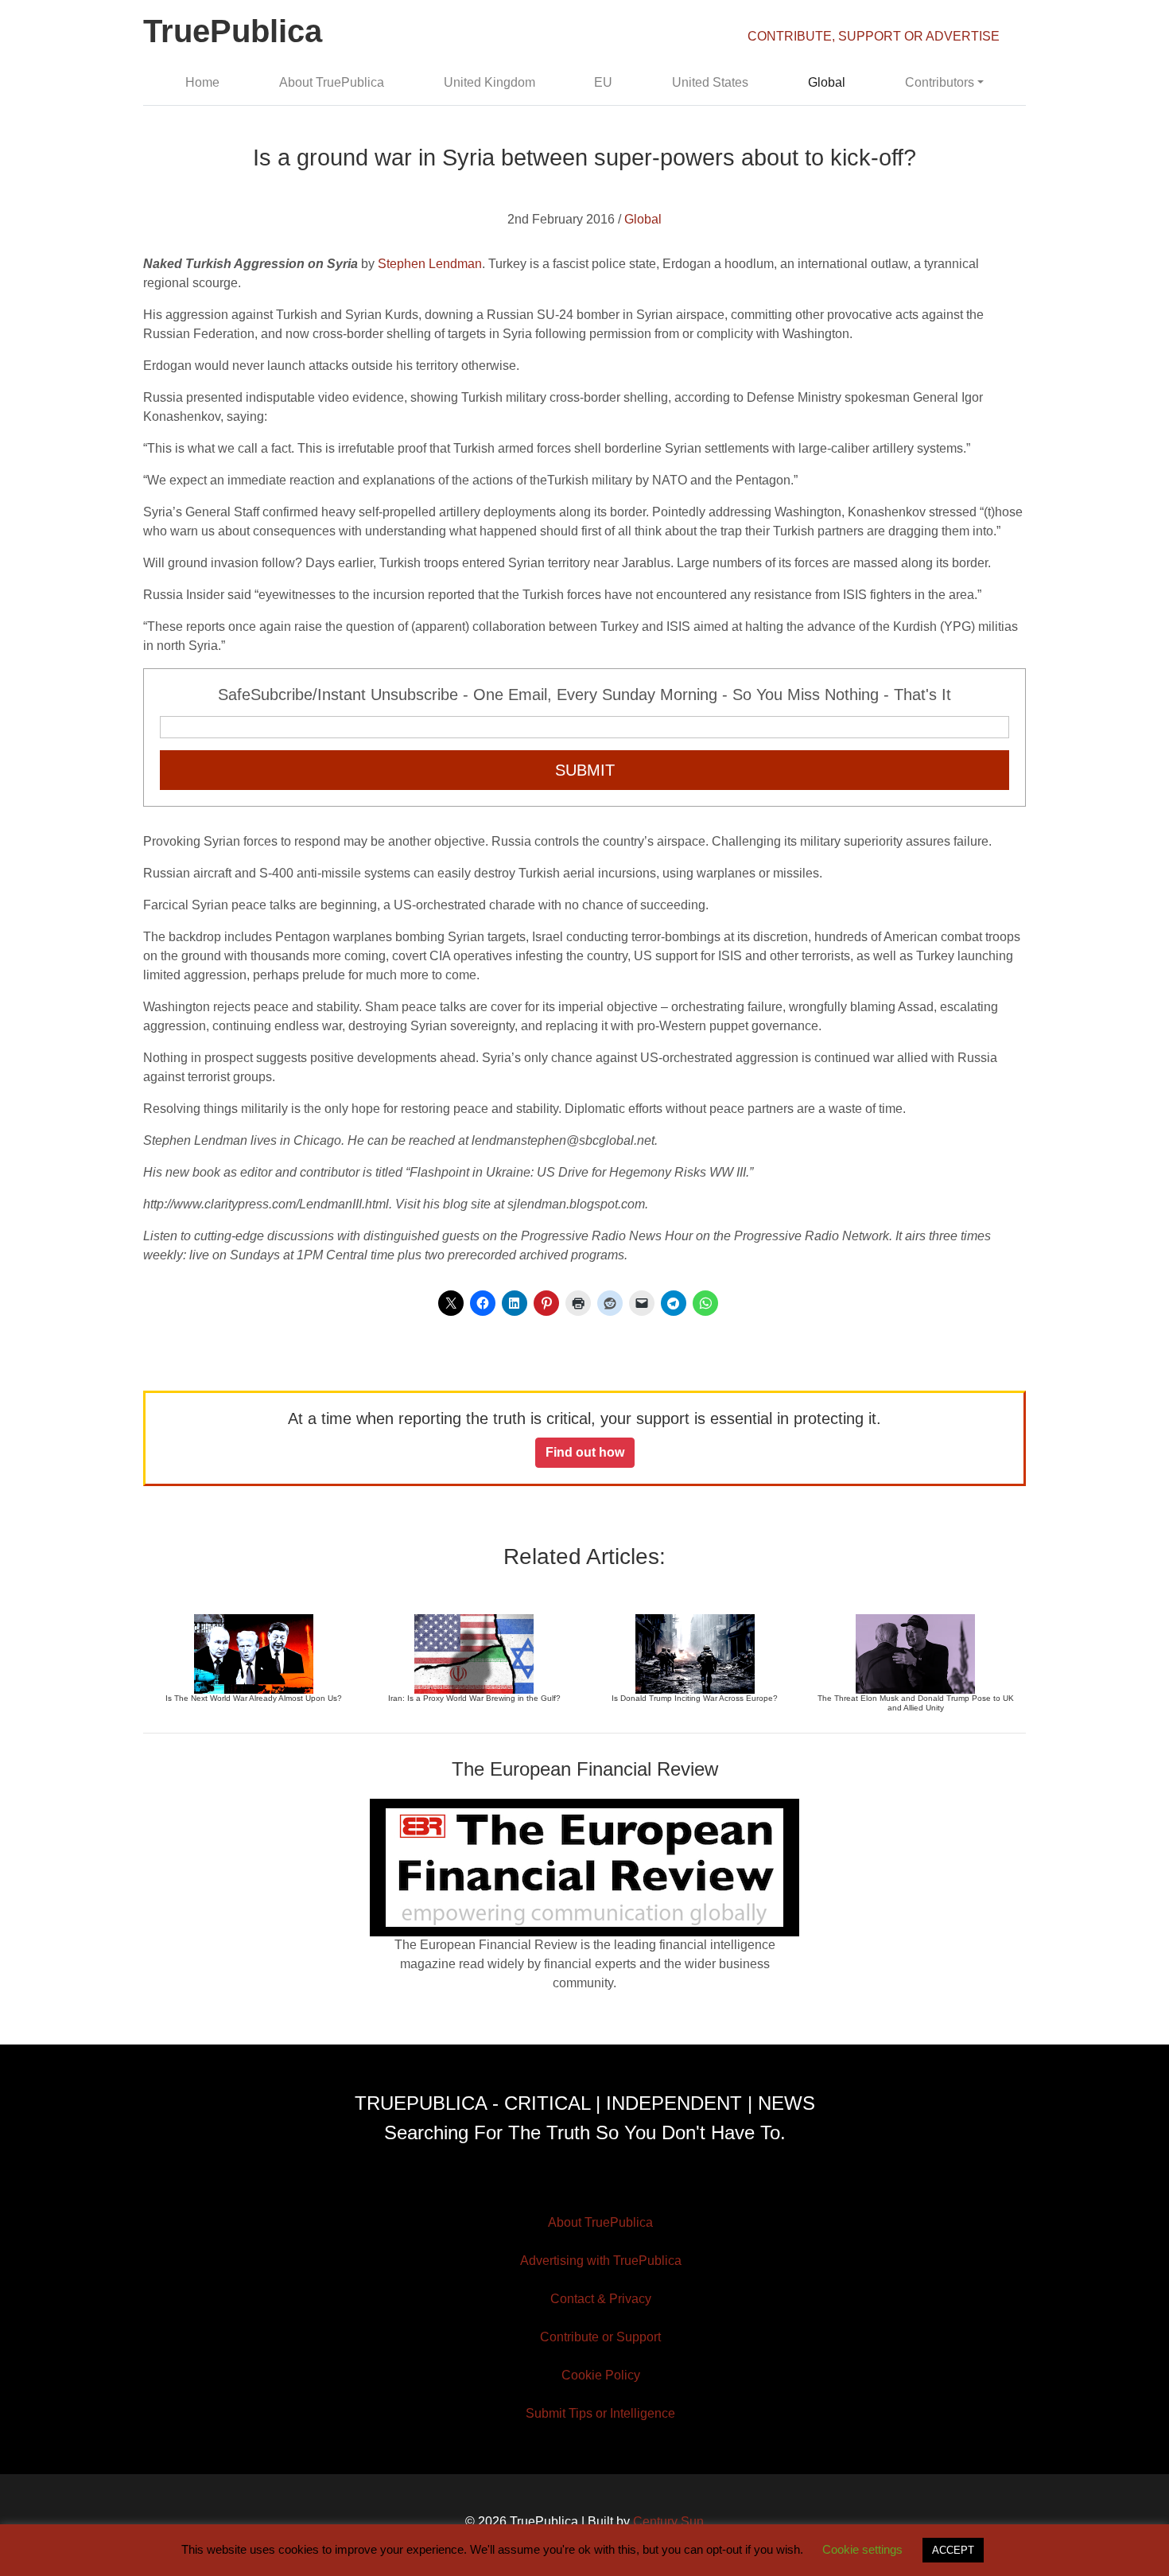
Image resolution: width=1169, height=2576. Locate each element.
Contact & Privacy (601, 2299)
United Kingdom (489, 82)
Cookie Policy (601, 2375)
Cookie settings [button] (862, 2549)
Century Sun (668, 2522)
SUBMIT (585, 770)
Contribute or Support (600, 2337)
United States (710, 82)
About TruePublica (332, 82)
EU (603, 82)
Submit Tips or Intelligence (600, 2413)
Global (827, 82)
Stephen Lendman (430, 264)
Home (202, 82)
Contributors (940, 82)
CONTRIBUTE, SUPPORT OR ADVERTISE (874, 36)
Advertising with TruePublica (601, 2261)
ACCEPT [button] (953, 2550)
